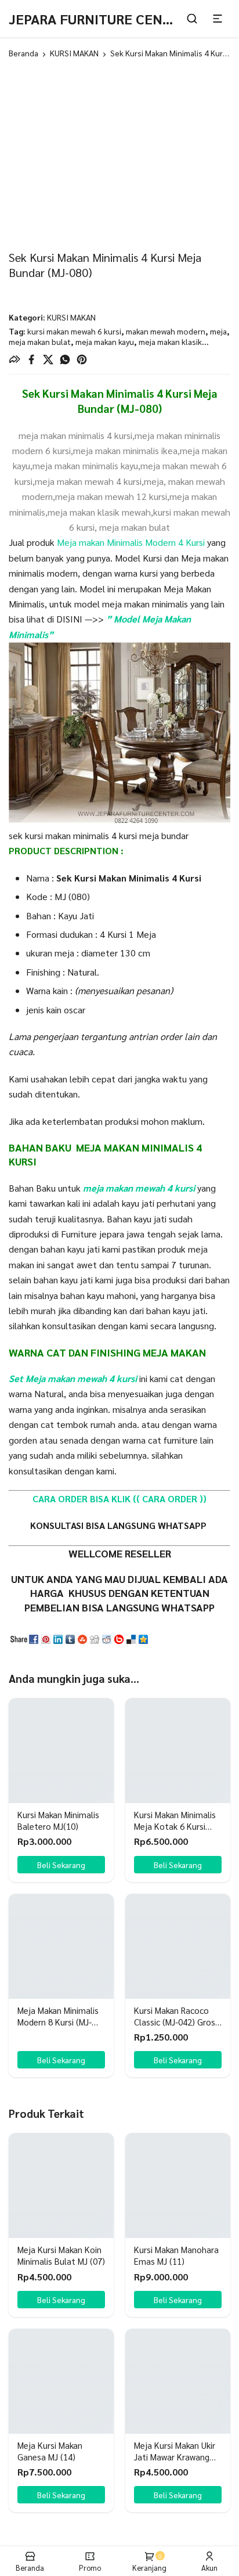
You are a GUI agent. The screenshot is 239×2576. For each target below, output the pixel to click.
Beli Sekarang (61, 2060)
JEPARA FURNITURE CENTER (98, 19)
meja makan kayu (105, 341)
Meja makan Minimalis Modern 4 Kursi (130, 542)
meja (218, 331)
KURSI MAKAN (74, 53)
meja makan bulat (40, 341)
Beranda (23, 53)
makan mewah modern (166, 331)
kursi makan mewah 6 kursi (74, 331)
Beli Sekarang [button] (61, 1865)
